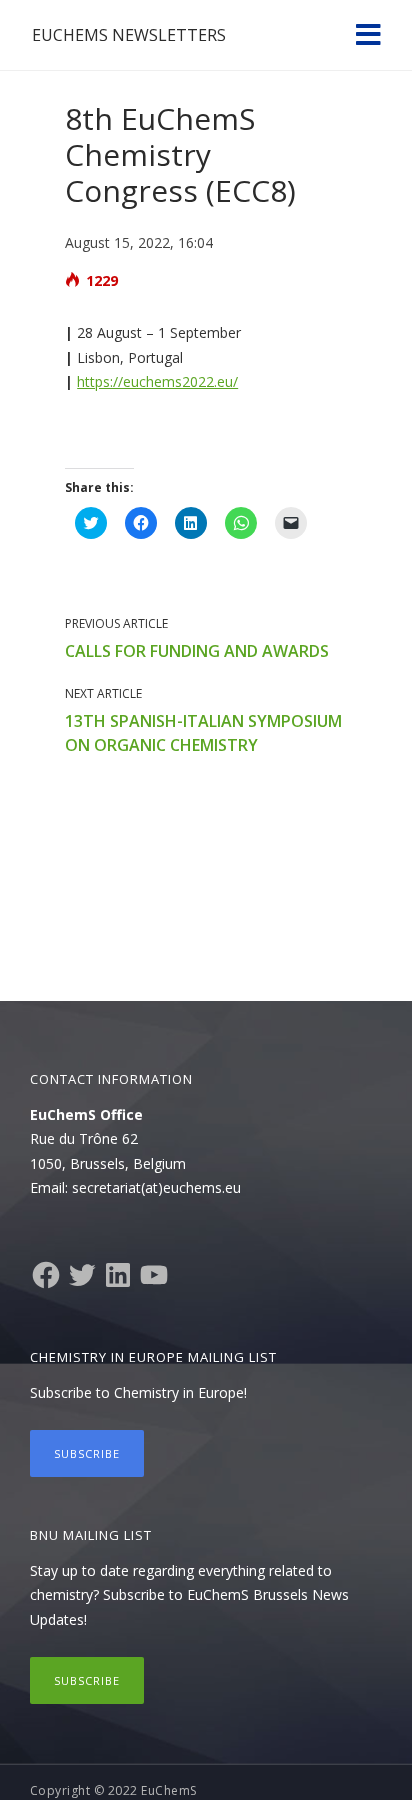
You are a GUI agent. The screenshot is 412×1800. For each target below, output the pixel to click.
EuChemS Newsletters (129, 35)
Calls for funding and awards (197, 651)
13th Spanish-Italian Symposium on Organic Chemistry (203, 733)
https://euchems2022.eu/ (157, 381)
